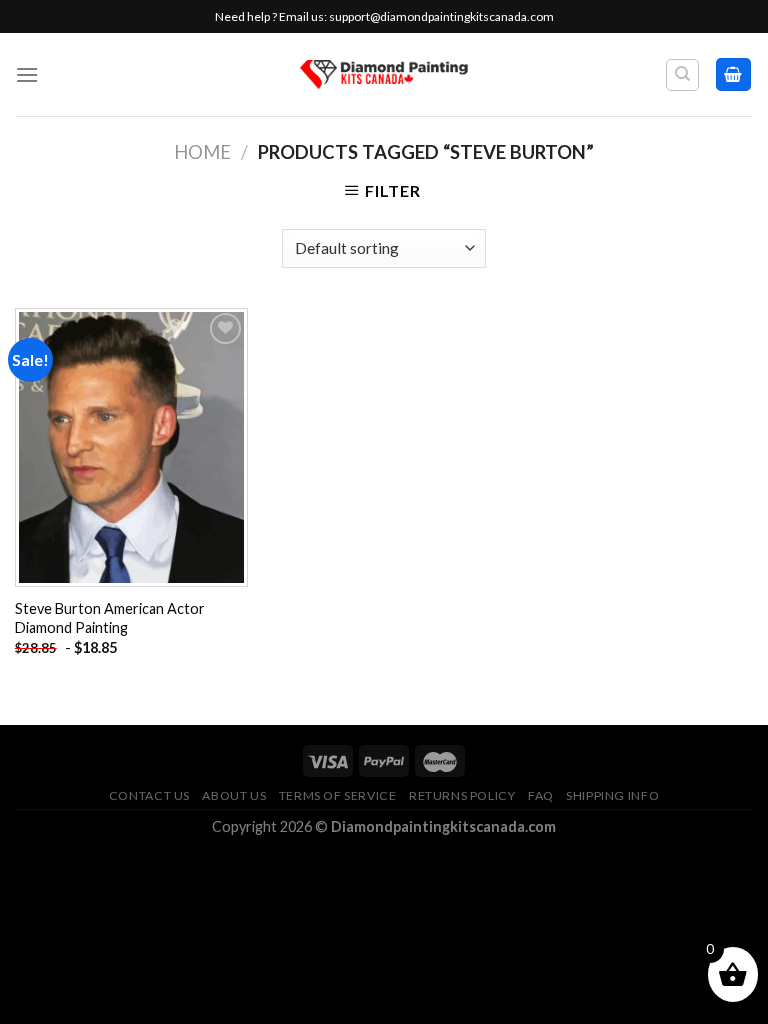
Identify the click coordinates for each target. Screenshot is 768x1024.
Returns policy (462, 795)
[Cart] (734, 74)
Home (202, 152)
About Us (234, 795)
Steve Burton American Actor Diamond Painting (110, 618)
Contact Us (149, 795)
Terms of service (338, 795)
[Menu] (27, 74)
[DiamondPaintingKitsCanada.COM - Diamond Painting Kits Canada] (384, 74)
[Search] (682, 75)
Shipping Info (612, 795)
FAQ (541, 795)
